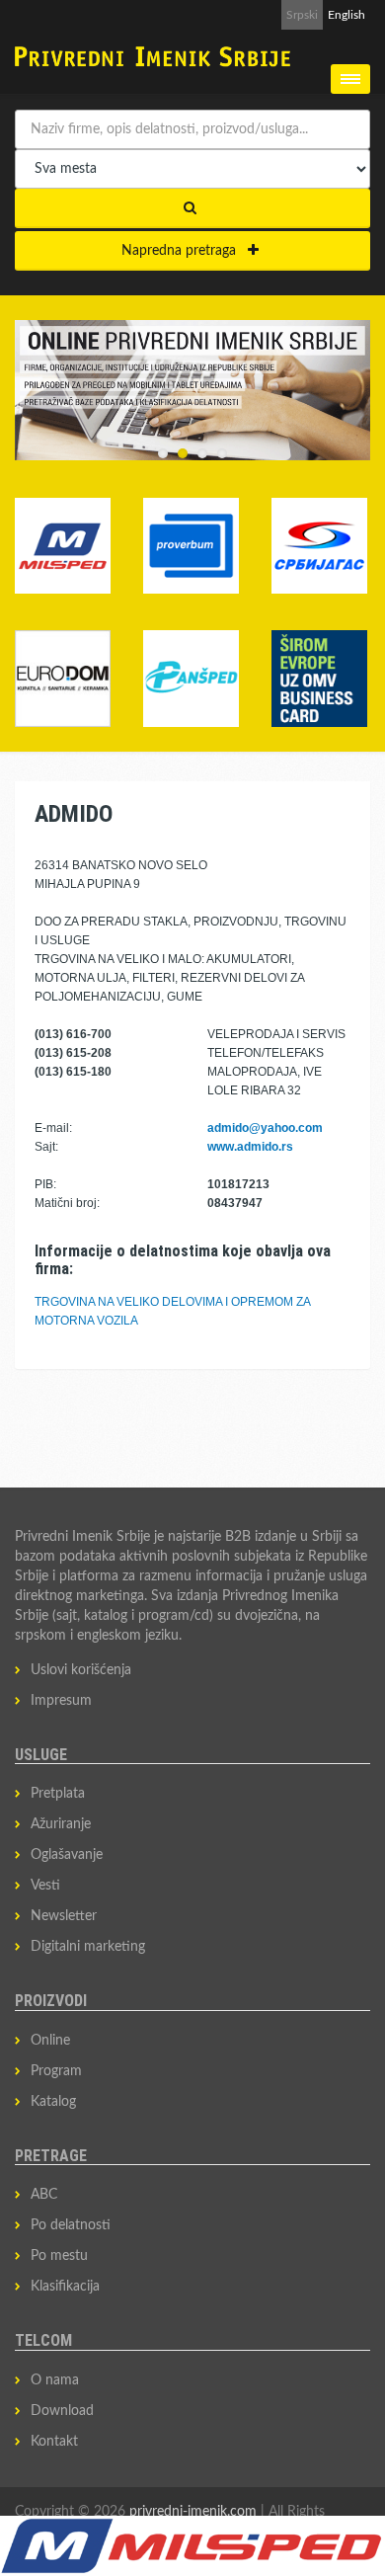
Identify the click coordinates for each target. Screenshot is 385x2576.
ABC (44, 2195)
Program (56, 2071)
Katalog (53, 2102)
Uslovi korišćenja (81, 1670)
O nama (55, 2380)
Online (50, 2041)
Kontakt (54, 2442)
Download (62, 2411)
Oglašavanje (67, 1855)
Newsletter (64, 1916)
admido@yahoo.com (265, 1128)
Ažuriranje (61, 1824)
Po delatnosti (71, 2225)
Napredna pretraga (185, 251)
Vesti (45, 1886)
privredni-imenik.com (193, 2512)
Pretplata (58, 1794)
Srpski (302, 15)
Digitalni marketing (88, 1947)
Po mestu (59, 2256)
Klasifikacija (65, 2287)
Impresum (61, 1701)
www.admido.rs (250, 1147)
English (346, 15)
